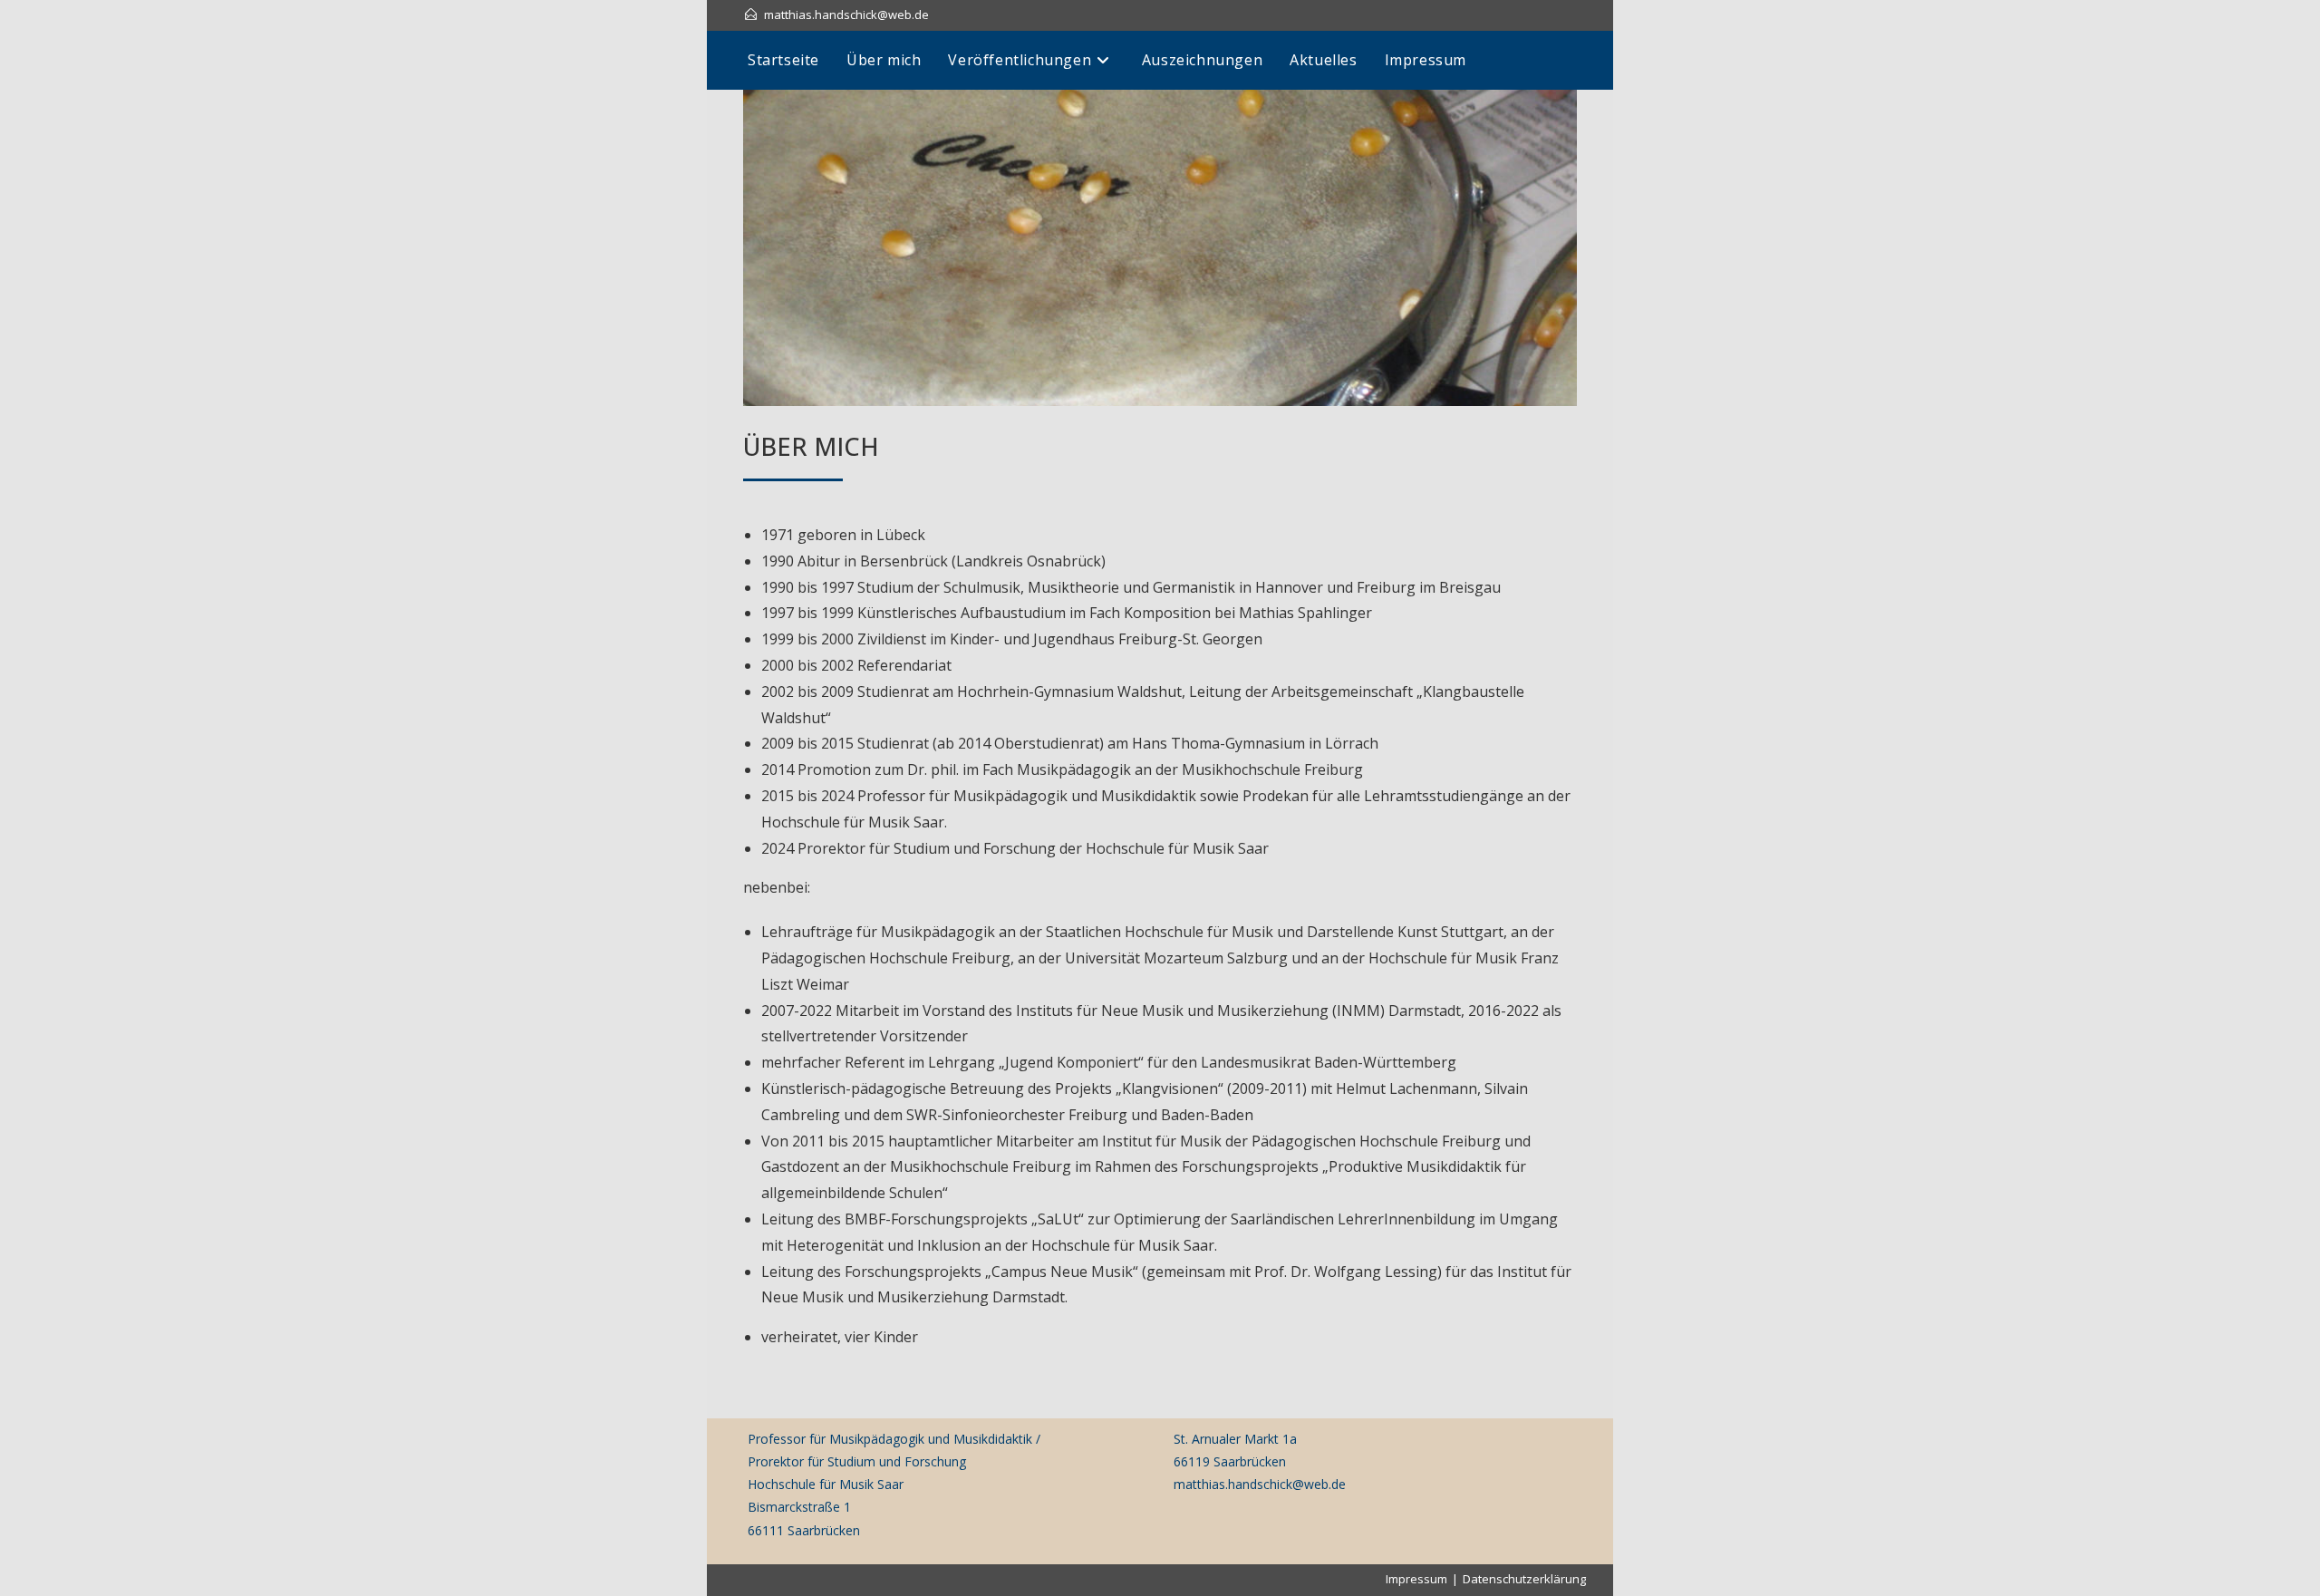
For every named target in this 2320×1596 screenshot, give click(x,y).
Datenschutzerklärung (1524, 1579)
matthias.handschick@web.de (846, 15)
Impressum (1416, 1579)
